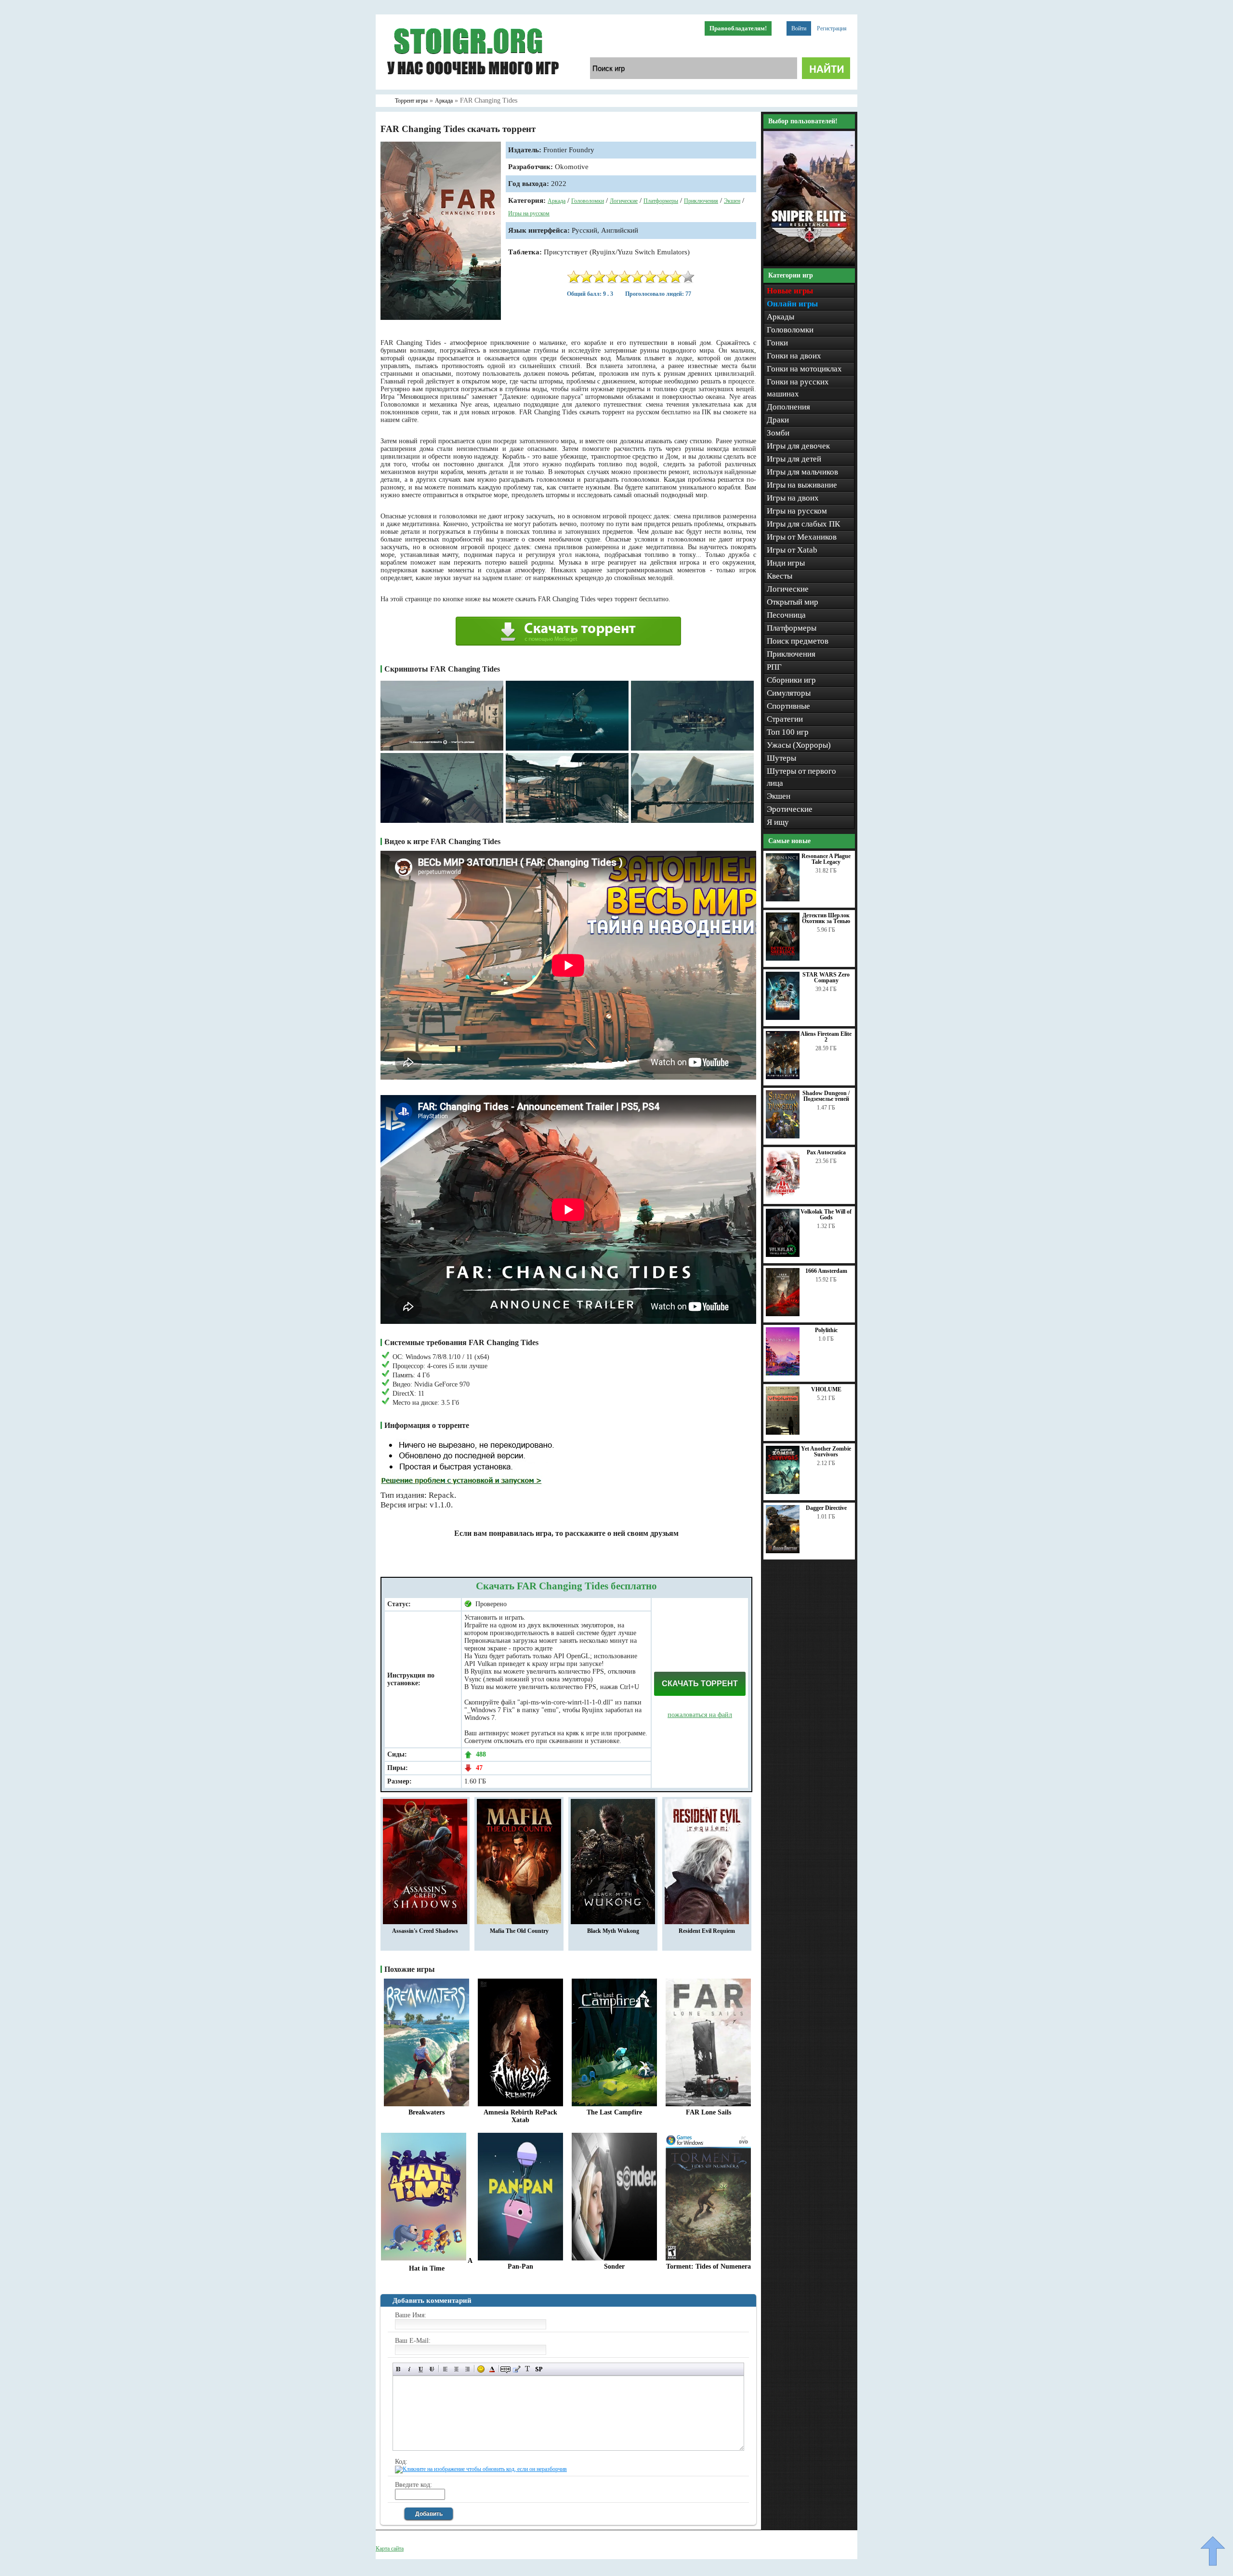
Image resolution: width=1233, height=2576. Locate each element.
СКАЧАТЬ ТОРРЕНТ (700, 1684)
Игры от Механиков (802, 537)
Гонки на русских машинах (798, 388)
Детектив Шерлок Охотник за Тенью (826, 918)
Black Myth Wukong (613, 1931)
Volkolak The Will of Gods (826, 1215)
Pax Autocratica (826, 1152)
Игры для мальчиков (802, 472)
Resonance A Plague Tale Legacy (826, 859)
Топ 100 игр (788, 732)
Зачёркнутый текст (432, 2369)
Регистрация (832, 28)
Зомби (778, 433)
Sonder (614, 2266)
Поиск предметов (798, 641)
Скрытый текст (505, 2369)
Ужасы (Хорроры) (799, 745)
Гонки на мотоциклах (804, 369)
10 (688, 277)
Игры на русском (529, 213)
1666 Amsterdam (826, 1271)
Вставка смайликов (481, 2369)
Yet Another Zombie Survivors (826, 1452)
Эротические (790, 809)
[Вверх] (1213, 2551)
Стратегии (785, 719)
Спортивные (788, 706)
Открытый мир (793, 602)
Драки (778, 420)
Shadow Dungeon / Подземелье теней (826, 1096)
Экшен (732, 201)
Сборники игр (791, 680)
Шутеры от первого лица (801, 777)
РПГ (774, 667)
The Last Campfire (614, 2112)
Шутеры (781, 758)
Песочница (786, 615)
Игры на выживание (802, 485)
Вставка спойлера (539, 2369)
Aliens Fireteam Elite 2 (826, 1037)
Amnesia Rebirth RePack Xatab (520, 2116)
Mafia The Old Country (519, 1931)
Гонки (777, 343)
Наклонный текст (410, 2369)
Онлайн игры (792, 304)
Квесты (780, 576)
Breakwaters (426, 2112)
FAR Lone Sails (708, 2112)
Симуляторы (789, 693)
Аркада (557, 201)
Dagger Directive (826, 1508)
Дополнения (788, 407)
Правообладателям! (738, 28)
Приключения (701, 201)
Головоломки (588, 201)
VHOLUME (826, 1389)
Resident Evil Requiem (707, 1931)
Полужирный (399, 2369)
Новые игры (790, 291)
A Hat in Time (441, 2265)
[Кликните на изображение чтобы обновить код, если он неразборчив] (481, 2469)
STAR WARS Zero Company (826, 978)
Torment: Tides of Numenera (708, 2266)
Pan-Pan (520, 2266)
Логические (624, 201)
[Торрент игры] (472, 88)
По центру (456, 2369)
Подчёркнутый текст (421, 2369)
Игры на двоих (793, 498)
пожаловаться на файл (700, 1715)
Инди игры (786, 563)
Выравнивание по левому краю (445, 2369)
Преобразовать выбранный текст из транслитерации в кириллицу (528, 2369)
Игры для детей (794, 459)
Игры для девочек (798, 446)
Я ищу (778, 822)
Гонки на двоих (794, 356)
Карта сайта (390, 2549)
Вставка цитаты (517, 2369)
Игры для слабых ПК (803, 524)
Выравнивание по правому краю (467, 2369)
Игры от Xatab (792, 550)
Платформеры (661, 201)
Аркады (780, 317)
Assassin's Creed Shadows (425, 1931)
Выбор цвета (492, 2369)
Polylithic (826, 1330)
